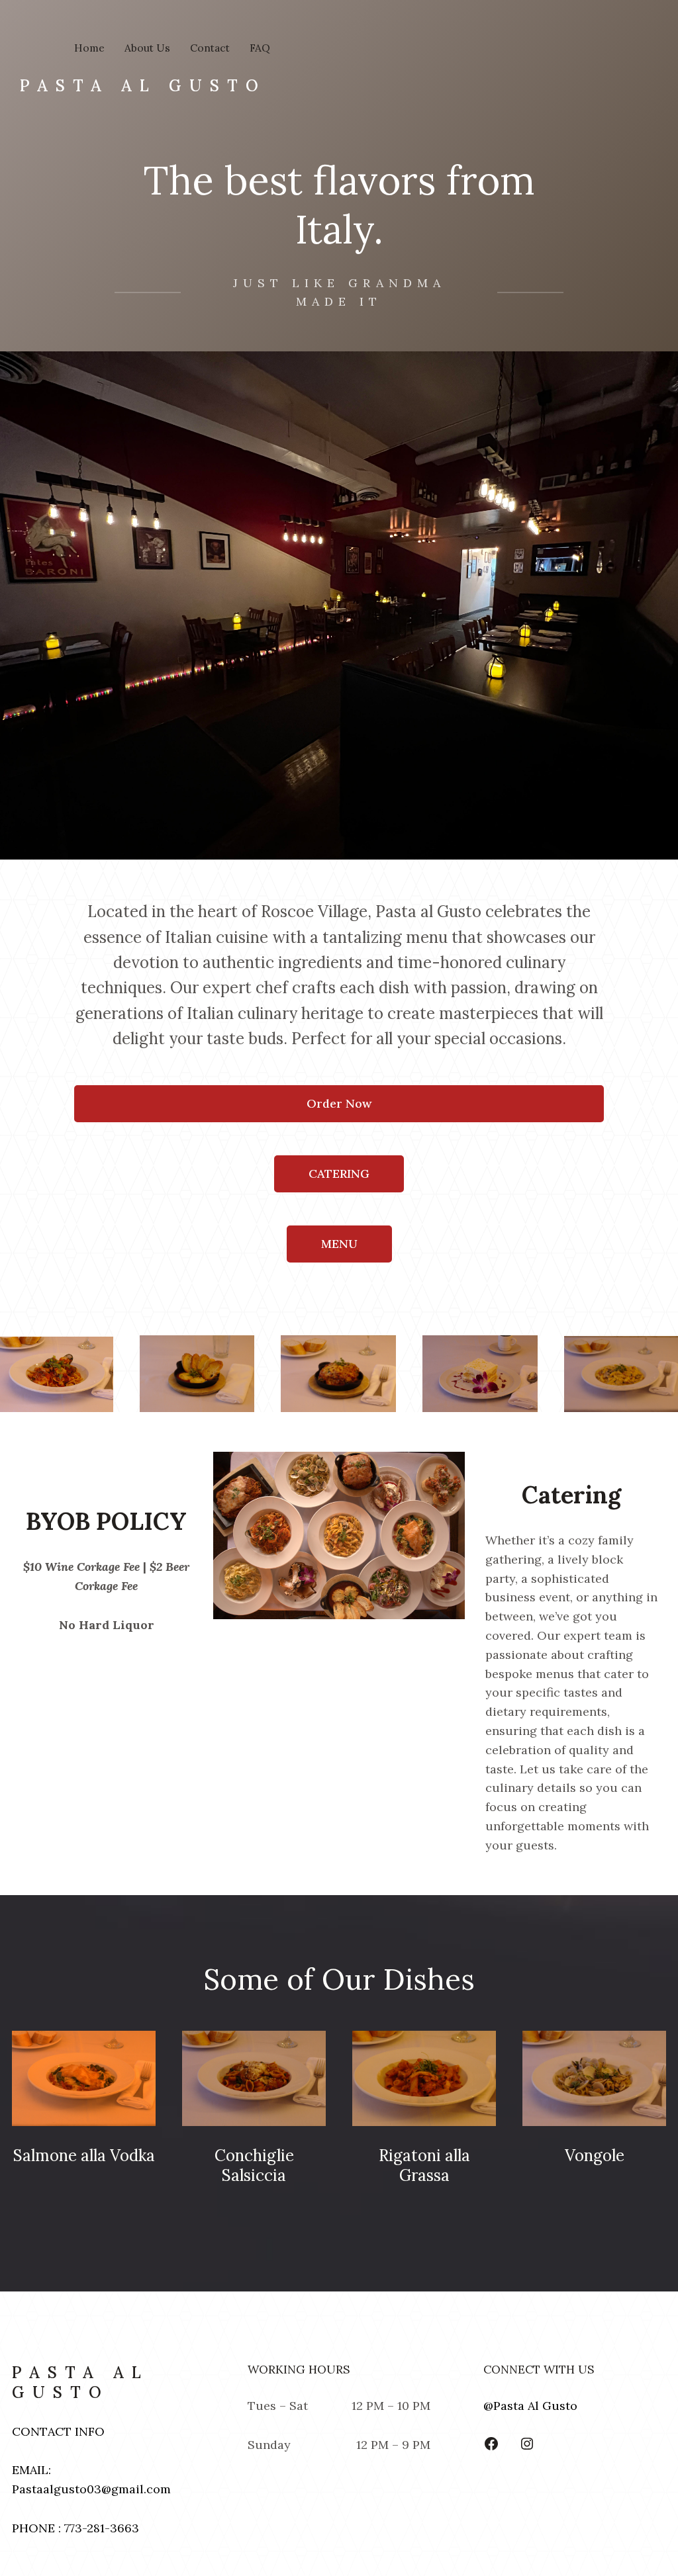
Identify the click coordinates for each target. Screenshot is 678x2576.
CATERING (339, 1174)
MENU (339, 1244)
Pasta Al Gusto (143, 86)
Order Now (339, 1103)
